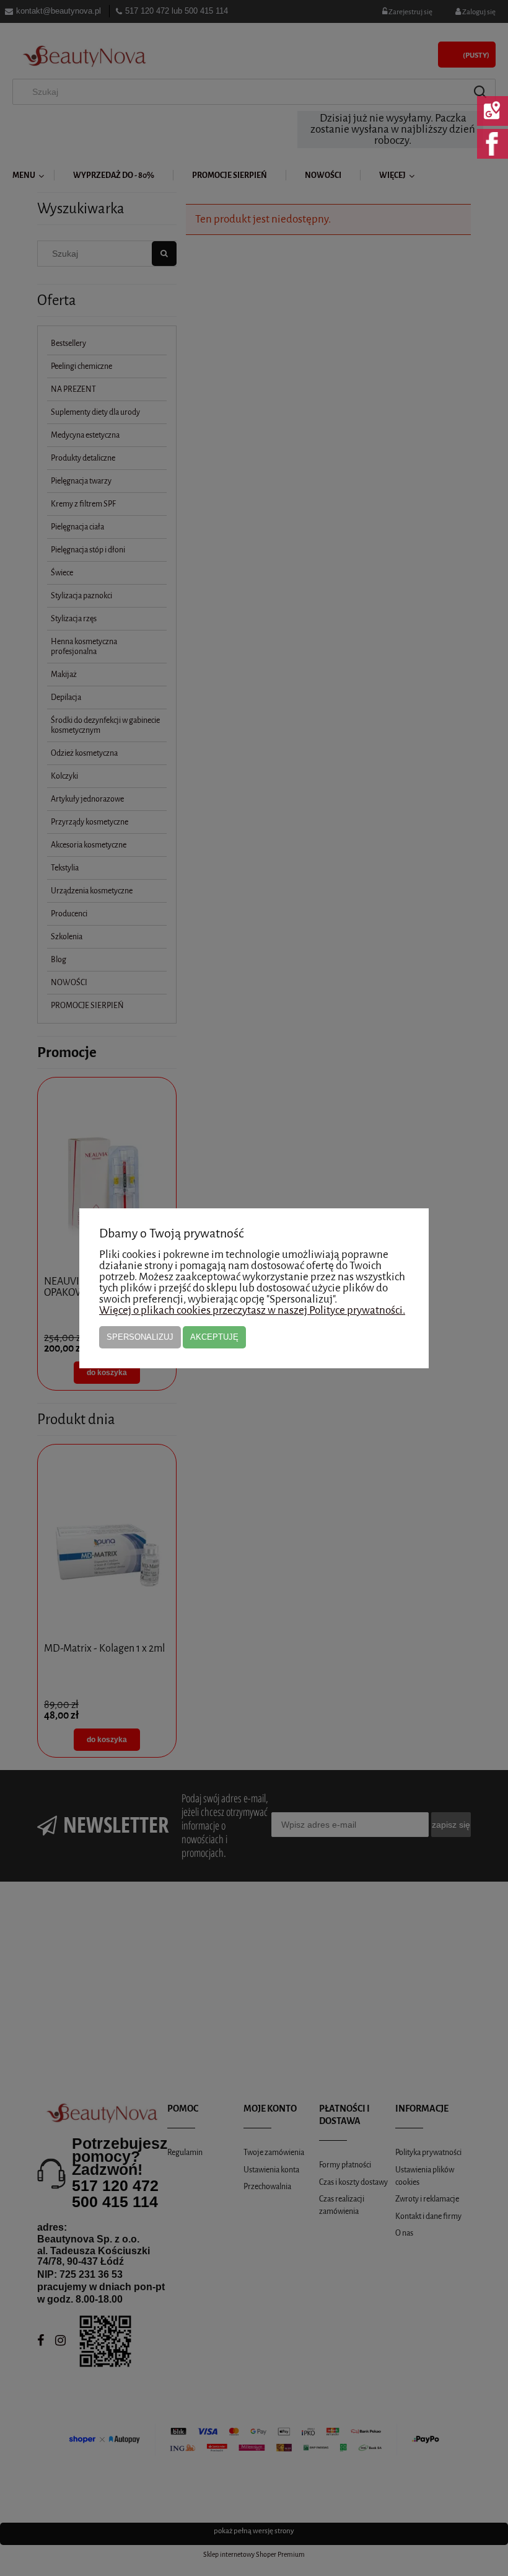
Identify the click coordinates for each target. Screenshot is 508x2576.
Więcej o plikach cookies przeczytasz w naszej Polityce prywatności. (252, 1310)
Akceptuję (214, 1337)
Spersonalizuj (140, 1337)
